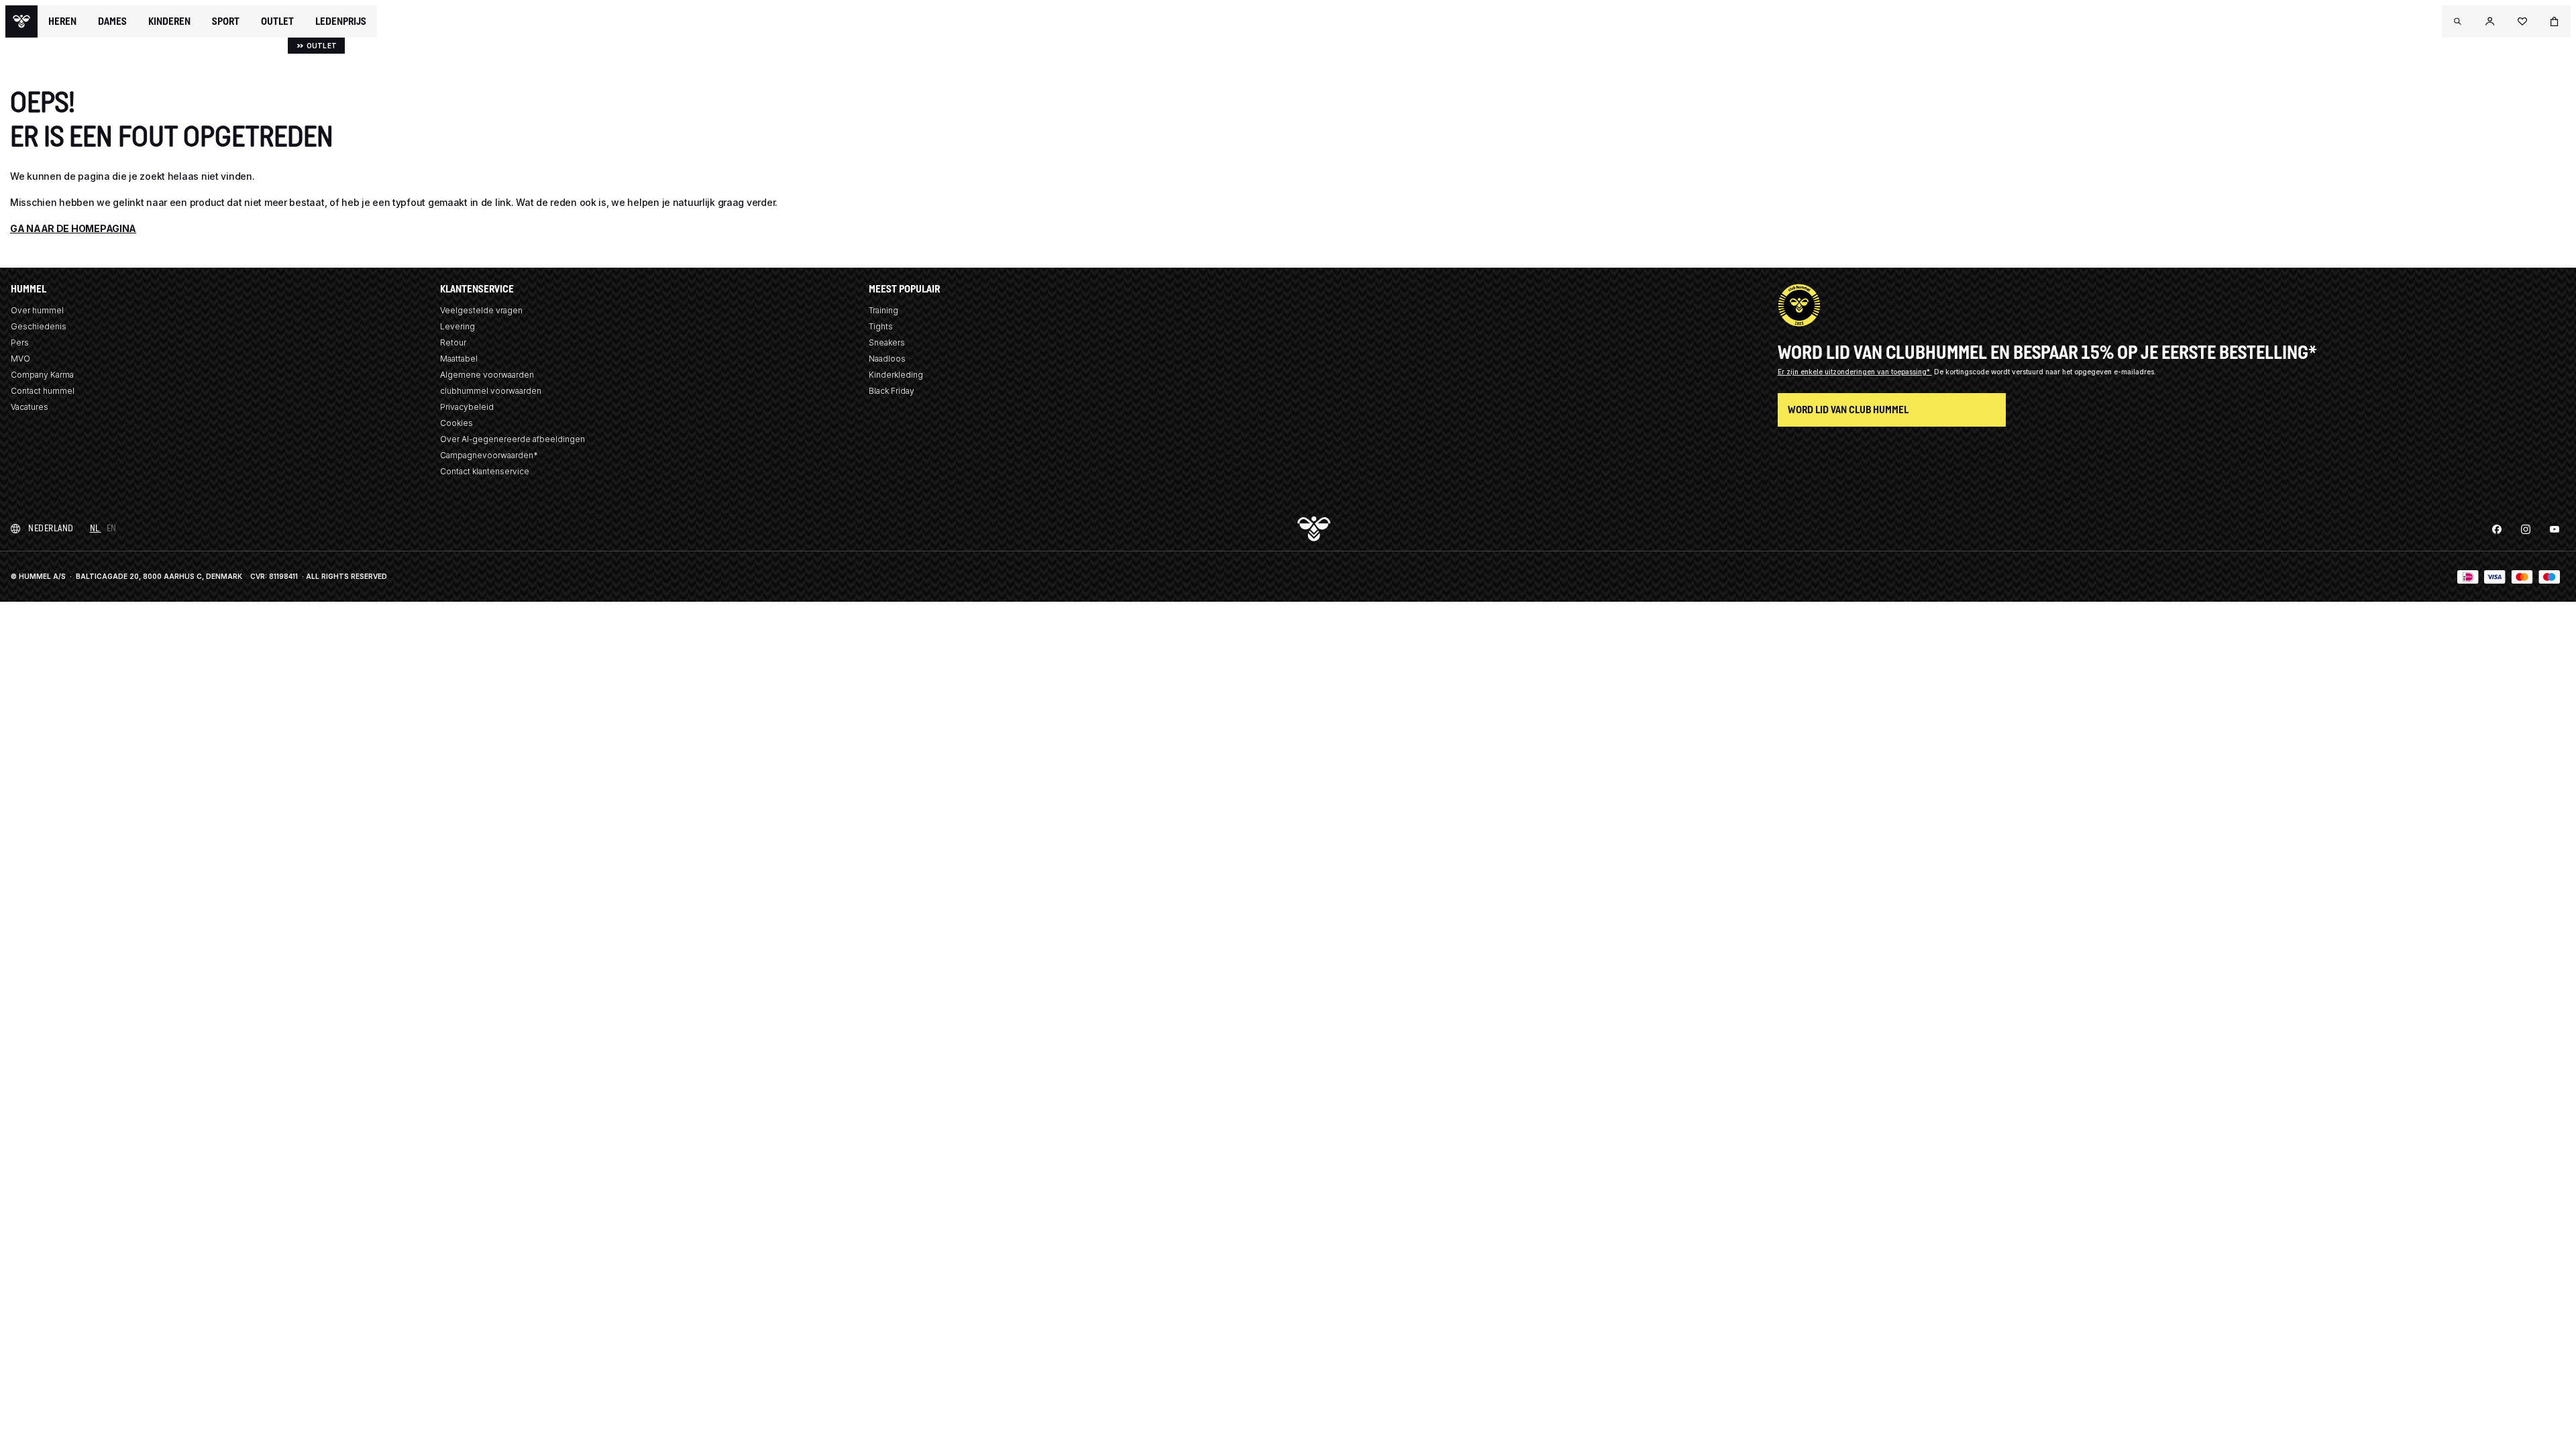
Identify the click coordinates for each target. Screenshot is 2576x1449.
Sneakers (887, 342)
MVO (20, 359)
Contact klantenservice (485, 471)
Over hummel (37, 310)
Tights (881, 326)
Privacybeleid (467, 407)
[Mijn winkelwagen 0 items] (2555, 21)
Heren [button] (62, 21)
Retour (453, 342)
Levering (458, 326)
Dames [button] (112, 21)
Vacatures (30, 407)
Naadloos (887, 359)
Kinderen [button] (169, 21)
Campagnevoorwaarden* (489, 455)
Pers (20, 342)
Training (883, 310)
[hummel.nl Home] (21, 21)
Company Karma (42, 375)
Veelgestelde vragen (481, 310)
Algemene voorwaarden (487, 375)
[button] (2458, 21)
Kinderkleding (896, 375)
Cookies (457, 423)
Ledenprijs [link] (341, 21)
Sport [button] (226, 21)
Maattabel (459, 359)
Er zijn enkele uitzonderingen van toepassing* (1855, 372)
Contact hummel (43, 391)
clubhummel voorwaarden (491, 391)
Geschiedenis (39, 326)
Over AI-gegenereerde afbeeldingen (513, 439)
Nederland (51, 528)
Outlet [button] (277, 21)
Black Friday (892, 391)
